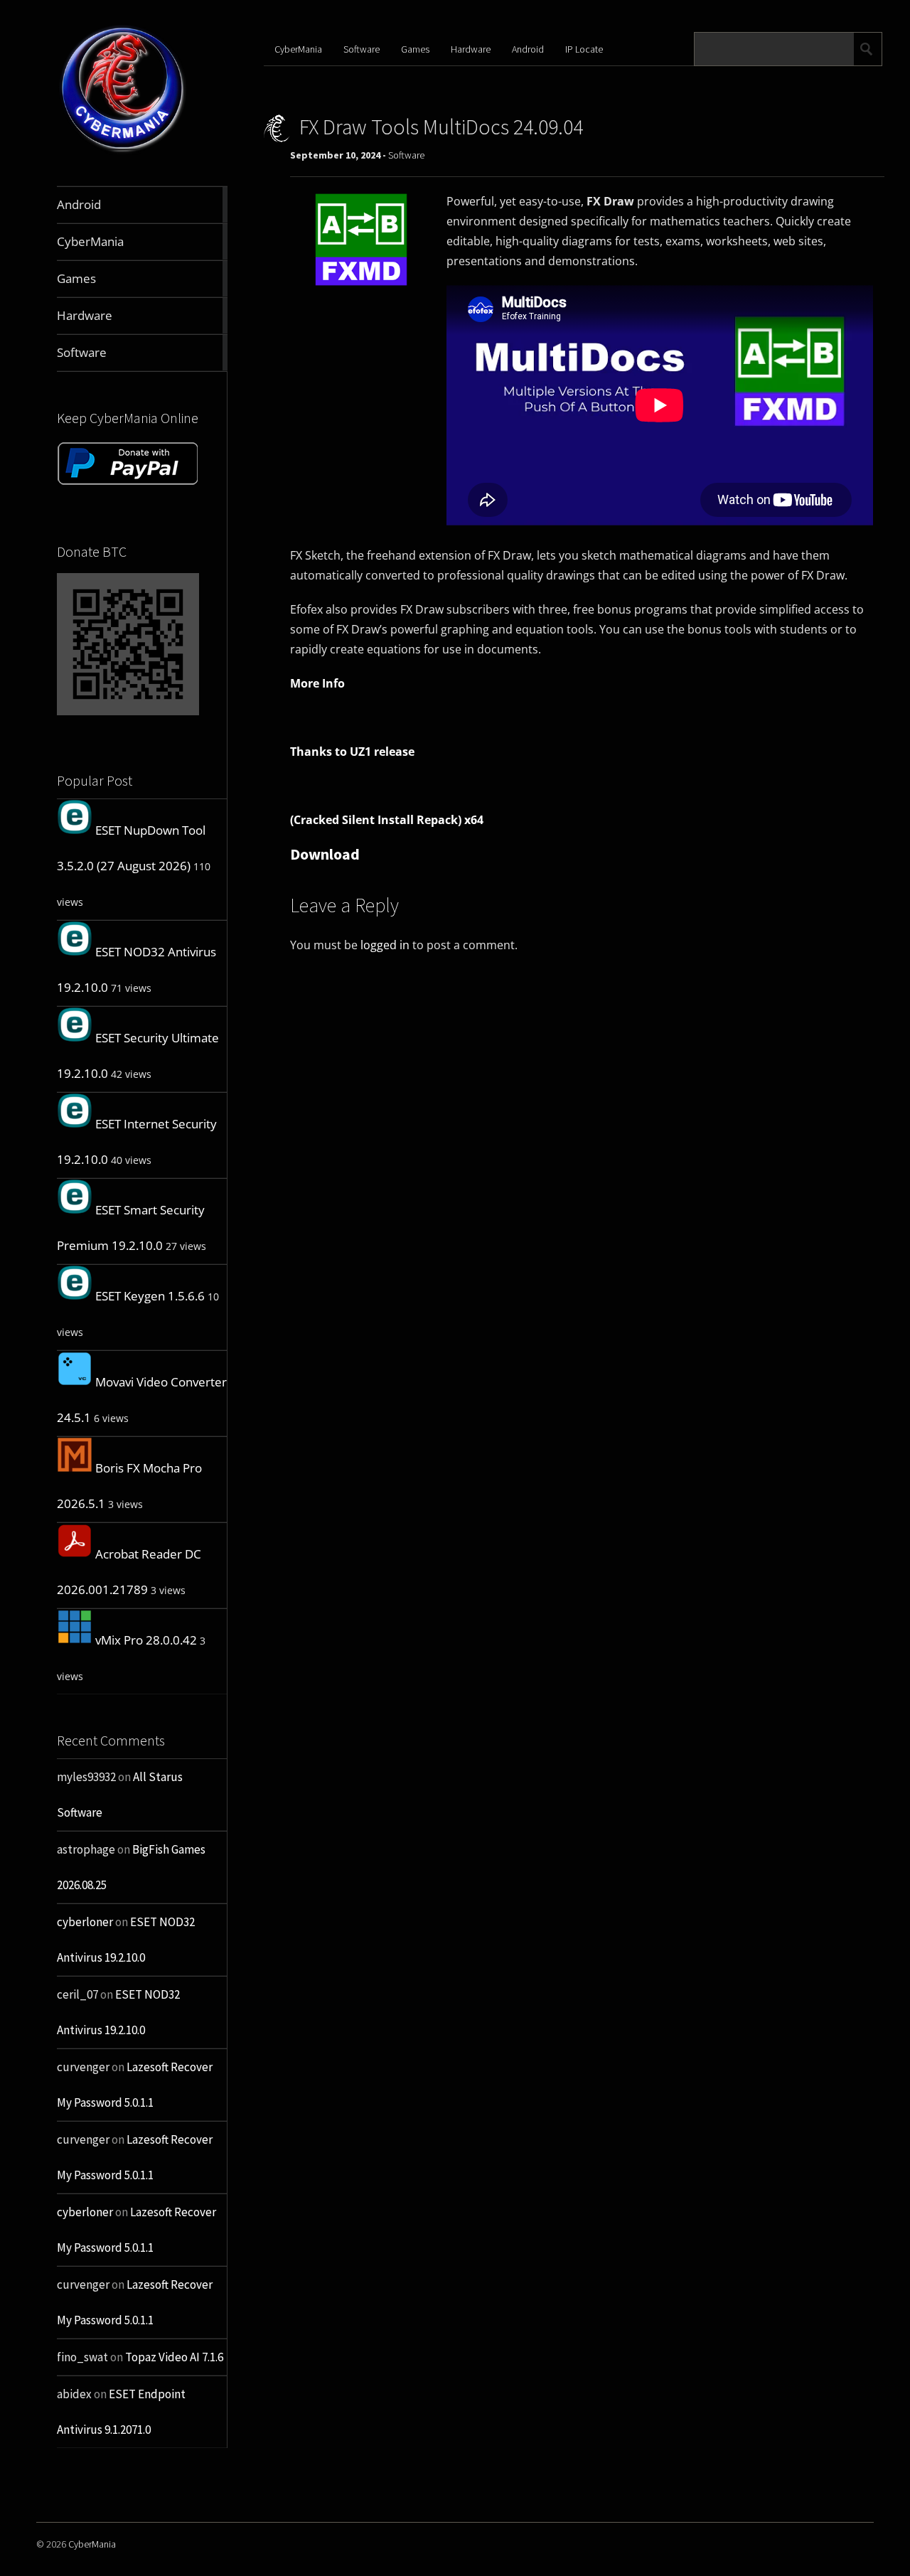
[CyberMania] (123, 153)
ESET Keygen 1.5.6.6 (150, 1296)
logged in (385, 945)
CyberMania (298, 49)
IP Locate (584, 49)
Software (362, 49)
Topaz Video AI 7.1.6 (174, 2357)
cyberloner (85, 1922)
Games (415, 49)
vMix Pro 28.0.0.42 (146, 1640)
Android (528, 49)
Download (325, 854)
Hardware (471, 49)
